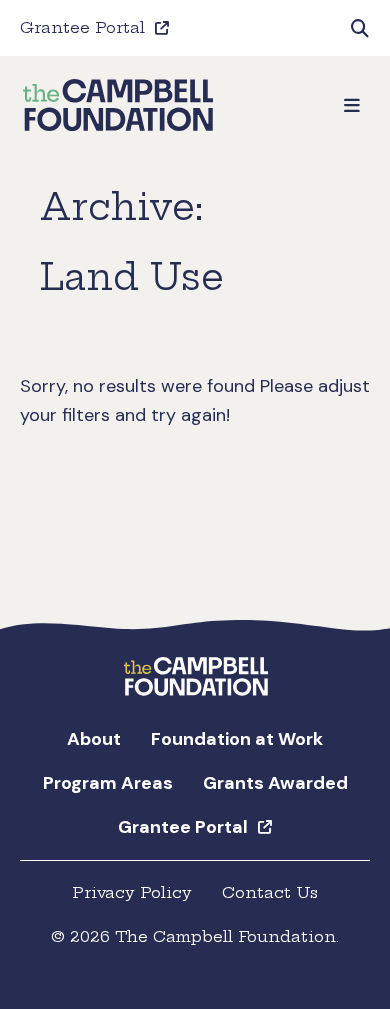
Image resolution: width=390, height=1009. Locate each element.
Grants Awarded (275, 783)
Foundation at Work (237, 739)
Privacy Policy (132, 892)
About (94, 739)
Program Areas (108, 783)
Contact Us (270, 892)
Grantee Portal (82, 27)
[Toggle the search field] (360, 28)
